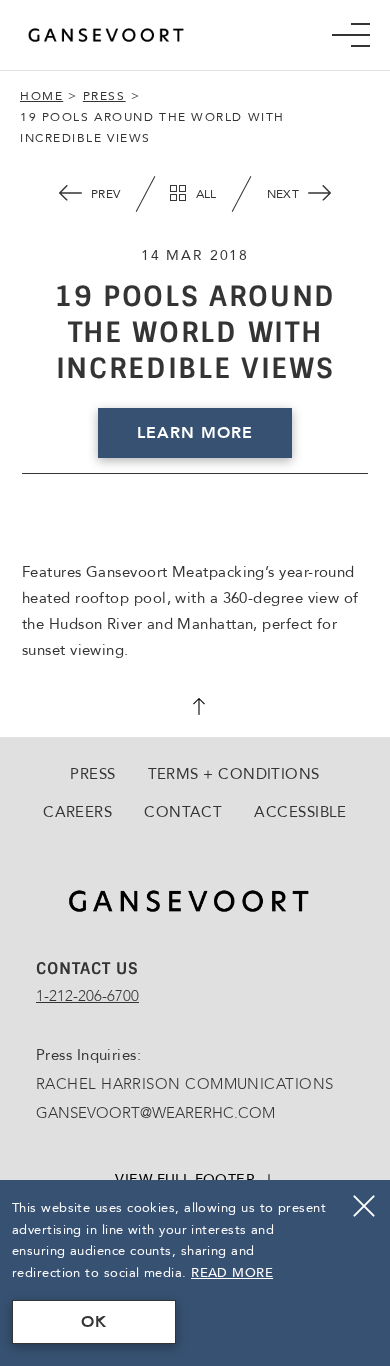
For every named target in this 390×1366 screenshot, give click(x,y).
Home (41, 96)
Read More (232, 1273)
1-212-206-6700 (87, 996)
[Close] (364, 1206)
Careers (77, 812)
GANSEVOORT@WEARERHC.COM (155, 1113)
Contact (183, 812)
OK (94, 1322)
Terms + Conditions (234, 774)
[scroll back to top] (195, 709)
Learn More (195, 433)
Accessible (300, 812)
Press (104, 96)
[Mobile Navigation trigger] (351, 35)
